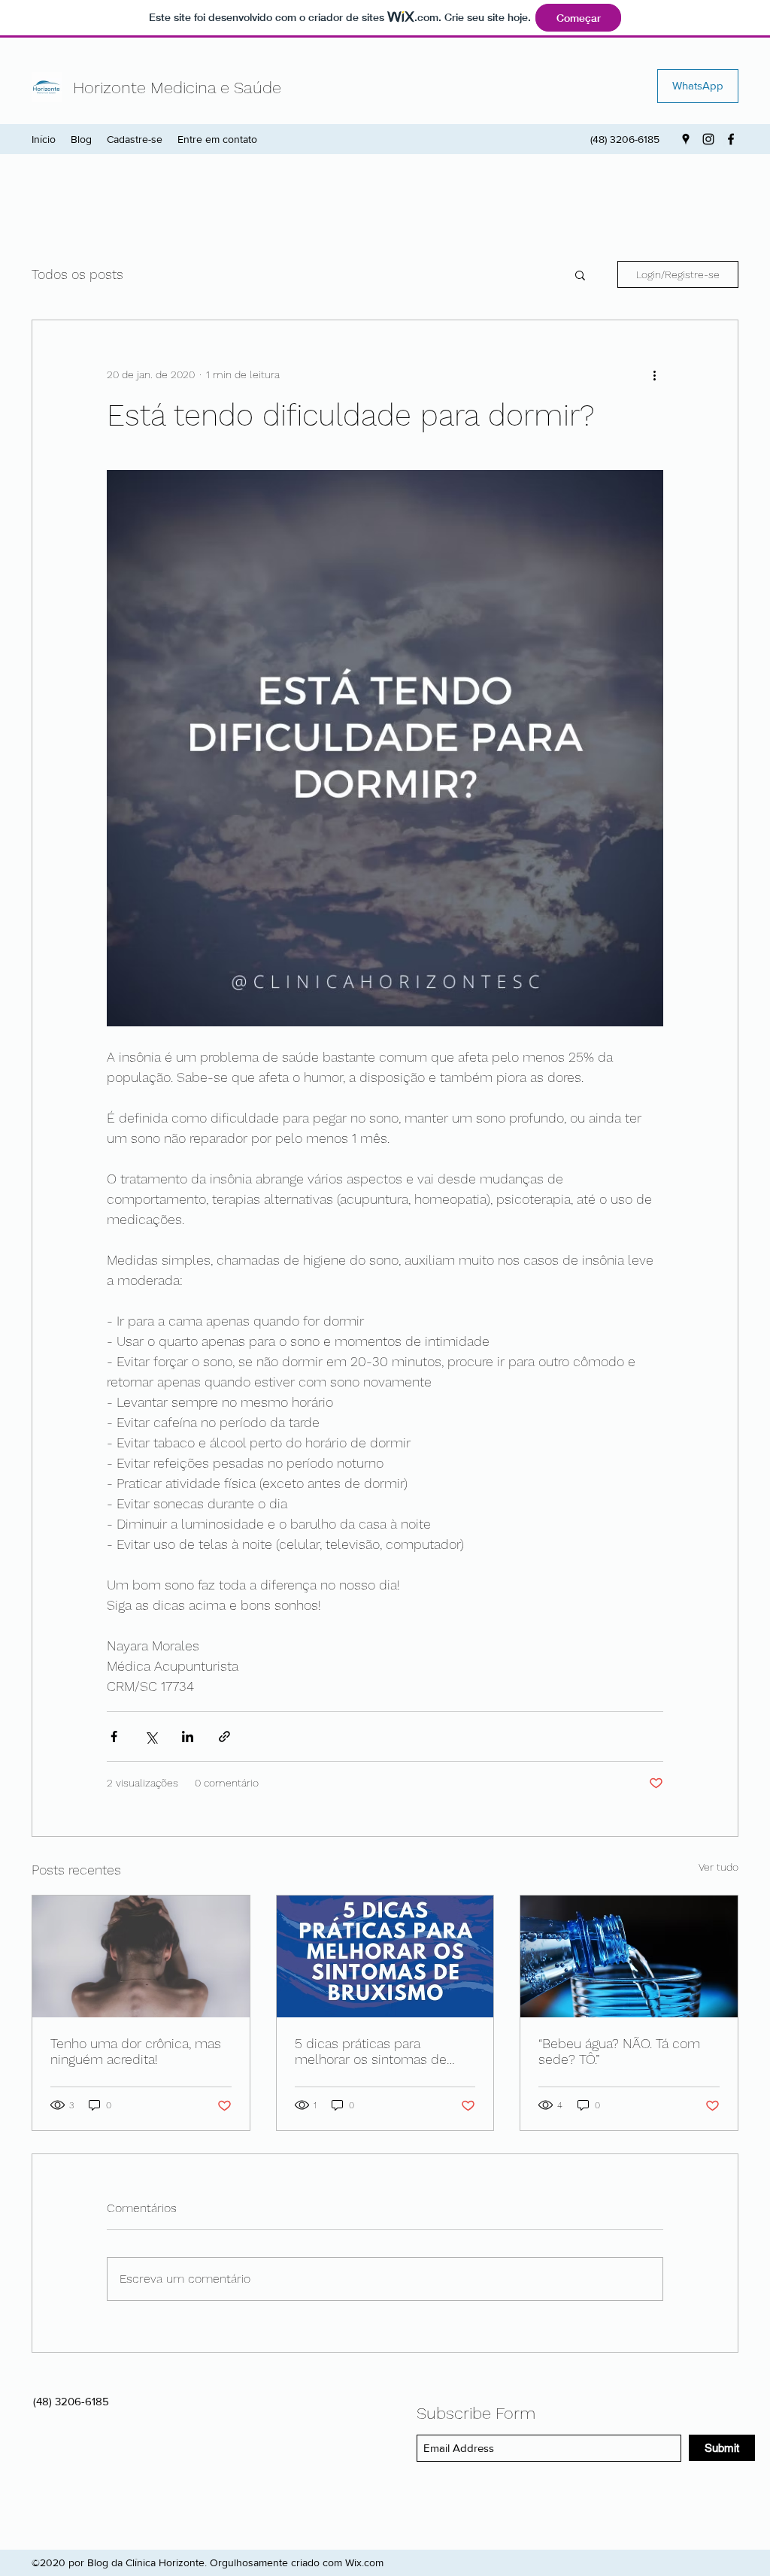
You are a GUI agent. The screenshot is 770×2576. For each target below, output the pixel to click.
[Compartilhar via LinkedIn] (188, 1737)
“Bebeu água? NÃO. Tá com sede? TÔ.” (619, 2051)
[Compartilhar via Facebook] (114, 1737)
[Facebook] (731, 139)
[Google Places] (686, 139)
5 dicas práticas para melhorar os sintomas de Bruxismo (371, 2051)
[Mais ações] (654, 374)
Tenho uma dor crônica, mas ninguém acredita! (136, 2051)
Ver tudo (718, 1867)
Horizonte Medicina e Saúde (177, 88)
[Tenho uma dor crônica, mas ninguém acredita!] (141, 1956)
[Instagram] (708, 139)
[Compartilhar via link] (224, 1737)
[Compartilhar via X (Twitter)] (151, 1737)
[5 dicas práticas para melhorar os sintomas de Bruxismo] (385, 1956)
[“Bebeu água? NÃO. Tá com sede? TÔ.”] (629, 1956)
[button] (580, 274)
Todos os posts (77, 274)
